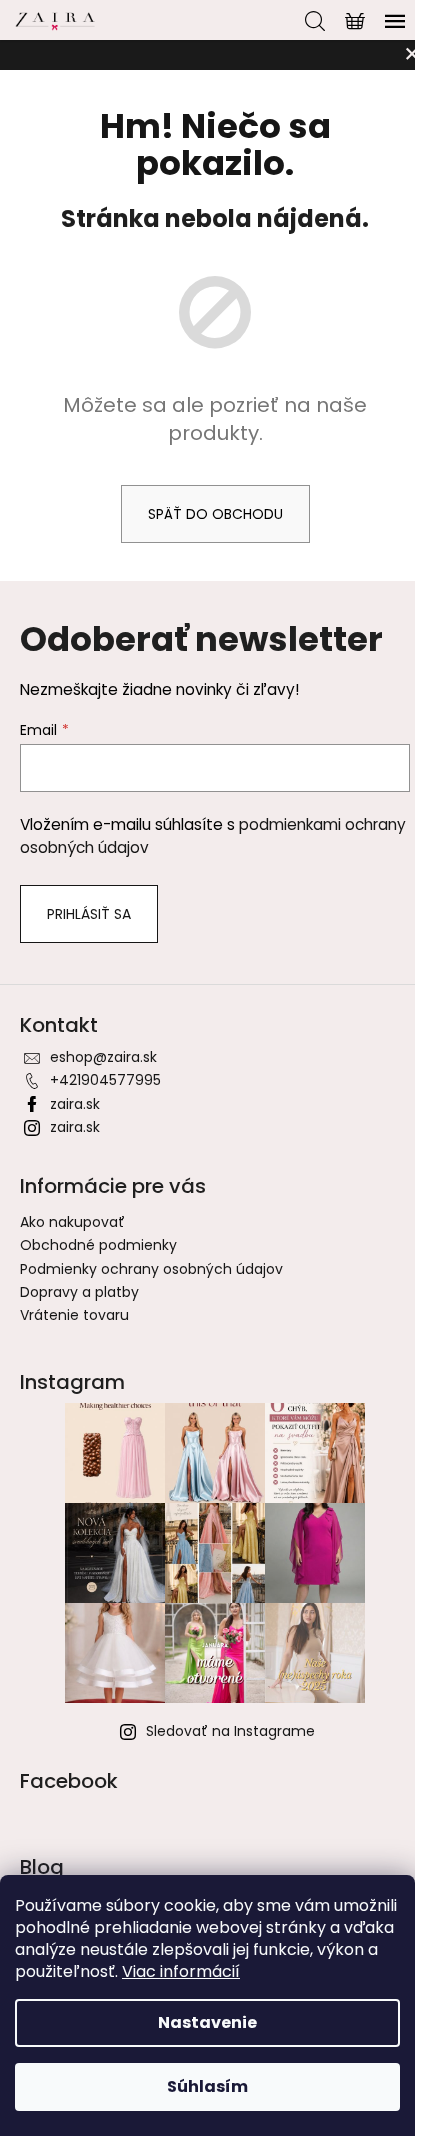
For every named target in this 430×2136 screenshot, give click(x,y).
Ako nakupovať (72, 1222)
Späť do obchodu (215, 514)
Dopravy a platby (79, 1292)
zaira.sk (75, 1104)
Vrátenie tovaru (74, 1315)
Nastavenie (207, 2022)
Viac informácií (181, 1971)
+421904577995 (105, 1080)
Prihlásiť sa (89, 914)
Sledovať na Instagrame (230, 1731)
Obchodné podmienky (98, 1245)
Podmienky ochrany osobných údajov (151, 1269)
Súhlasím (207, 2086)
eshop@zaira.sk (103, 1057)
